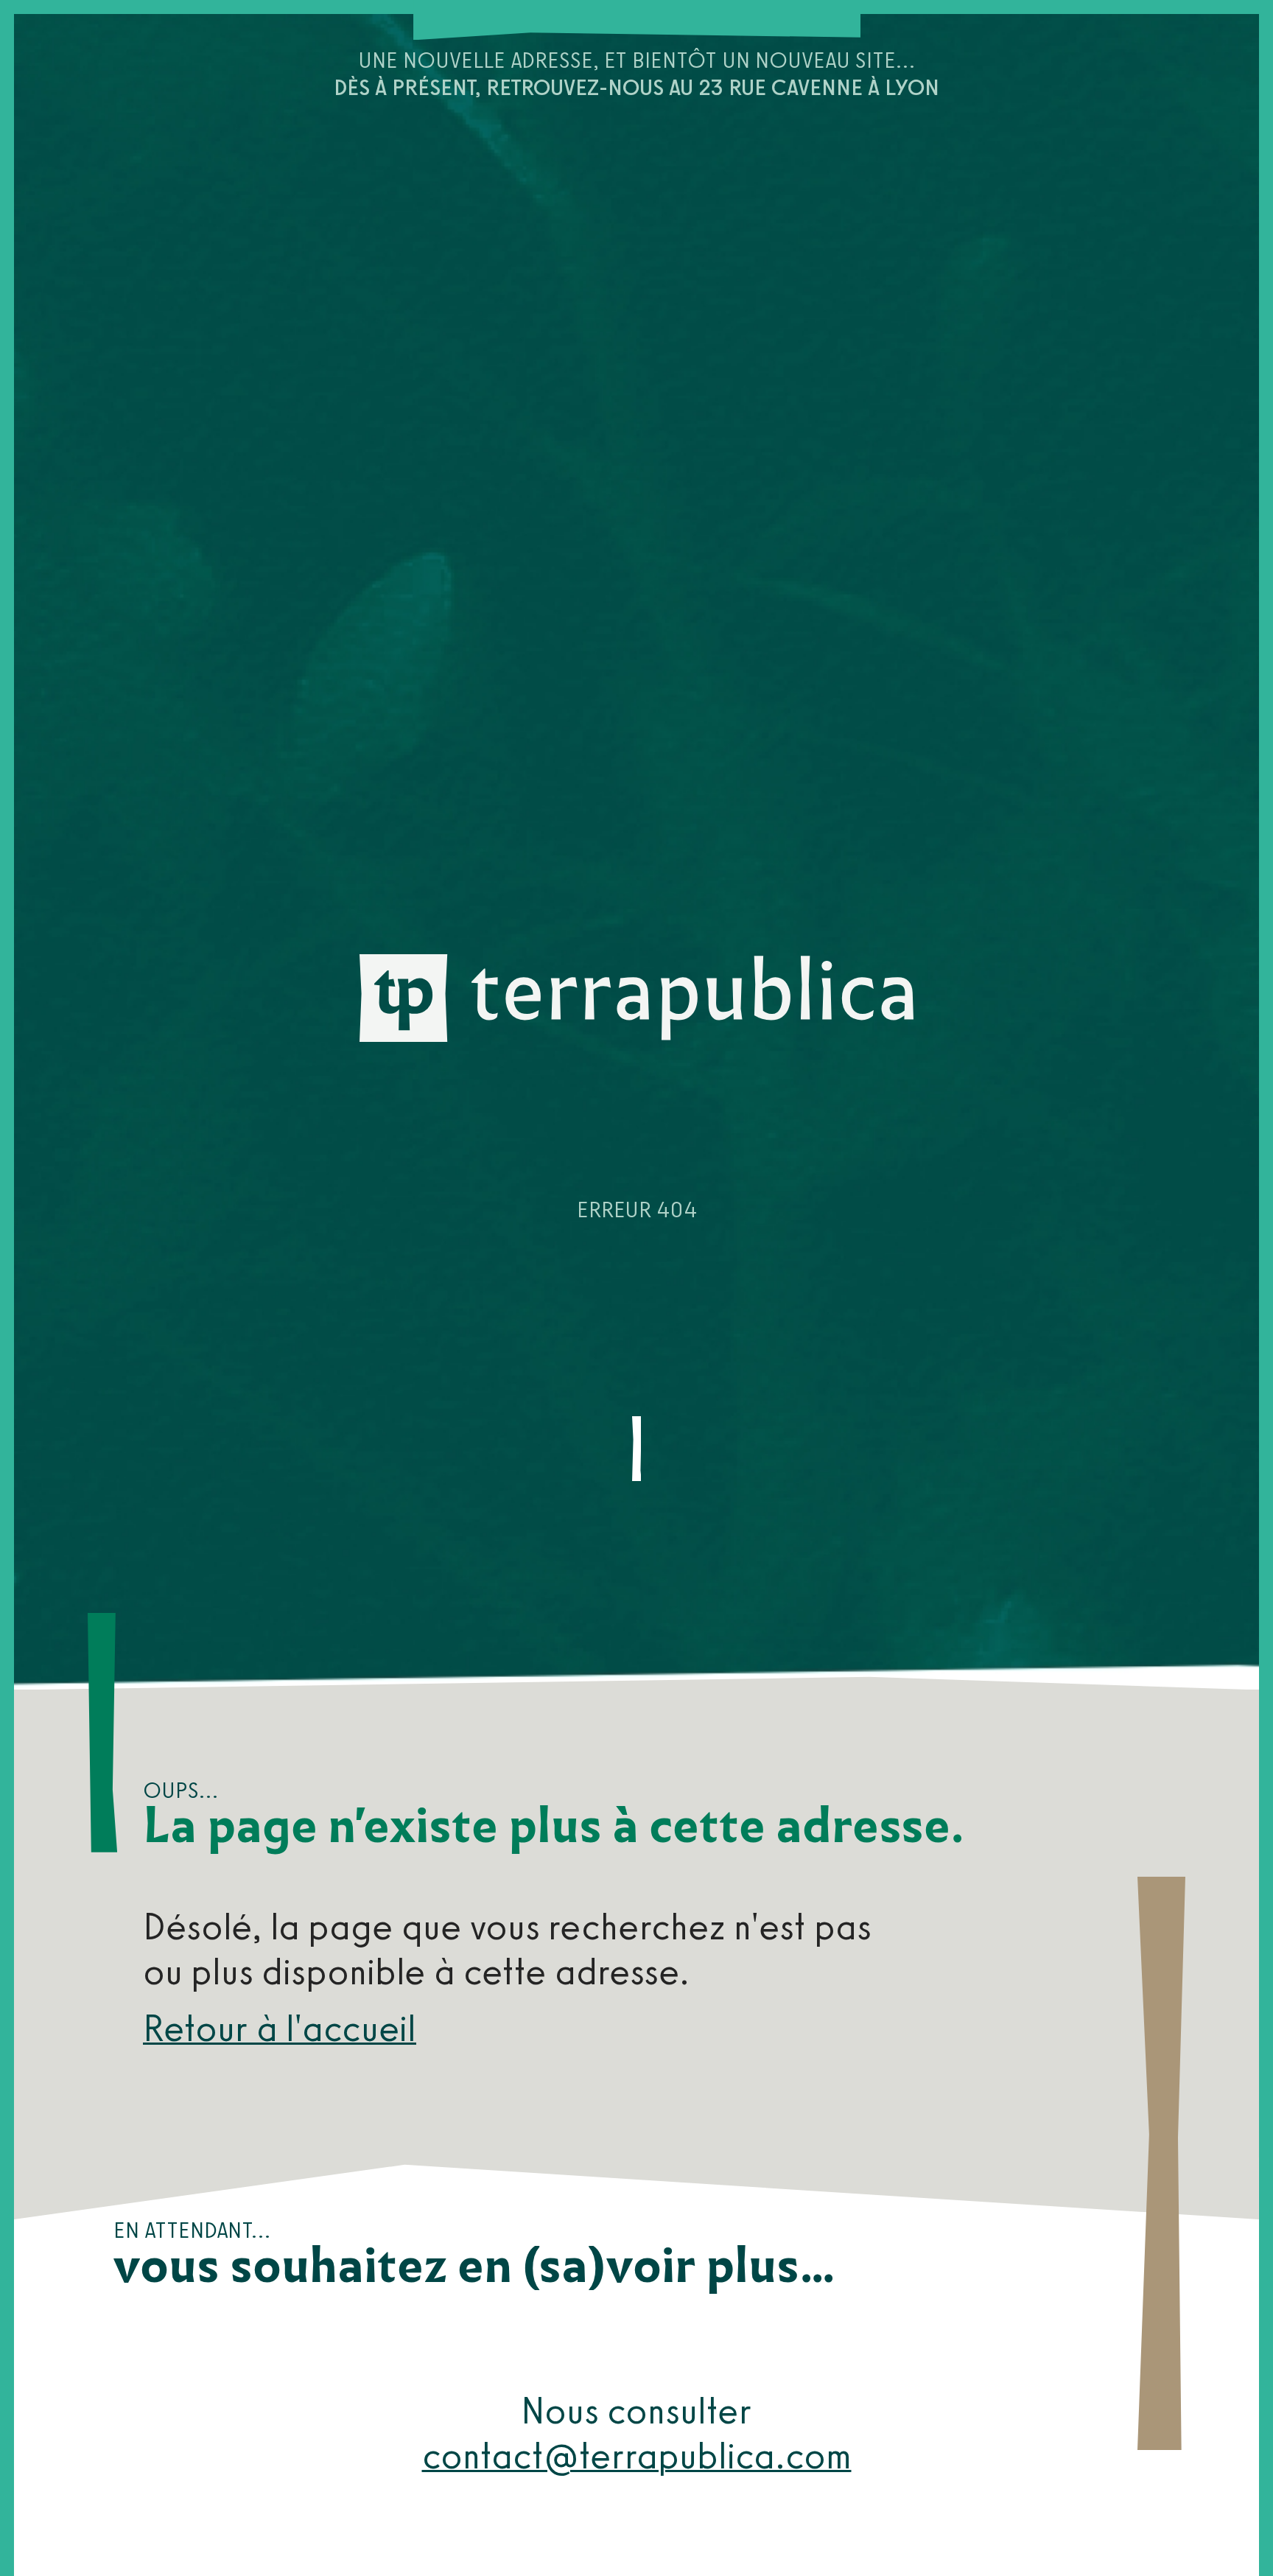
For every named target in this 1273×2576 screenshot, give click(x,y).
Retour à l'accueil (280, 2028)
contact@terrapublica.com (637, 2456)
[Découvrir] (636, 1449)
